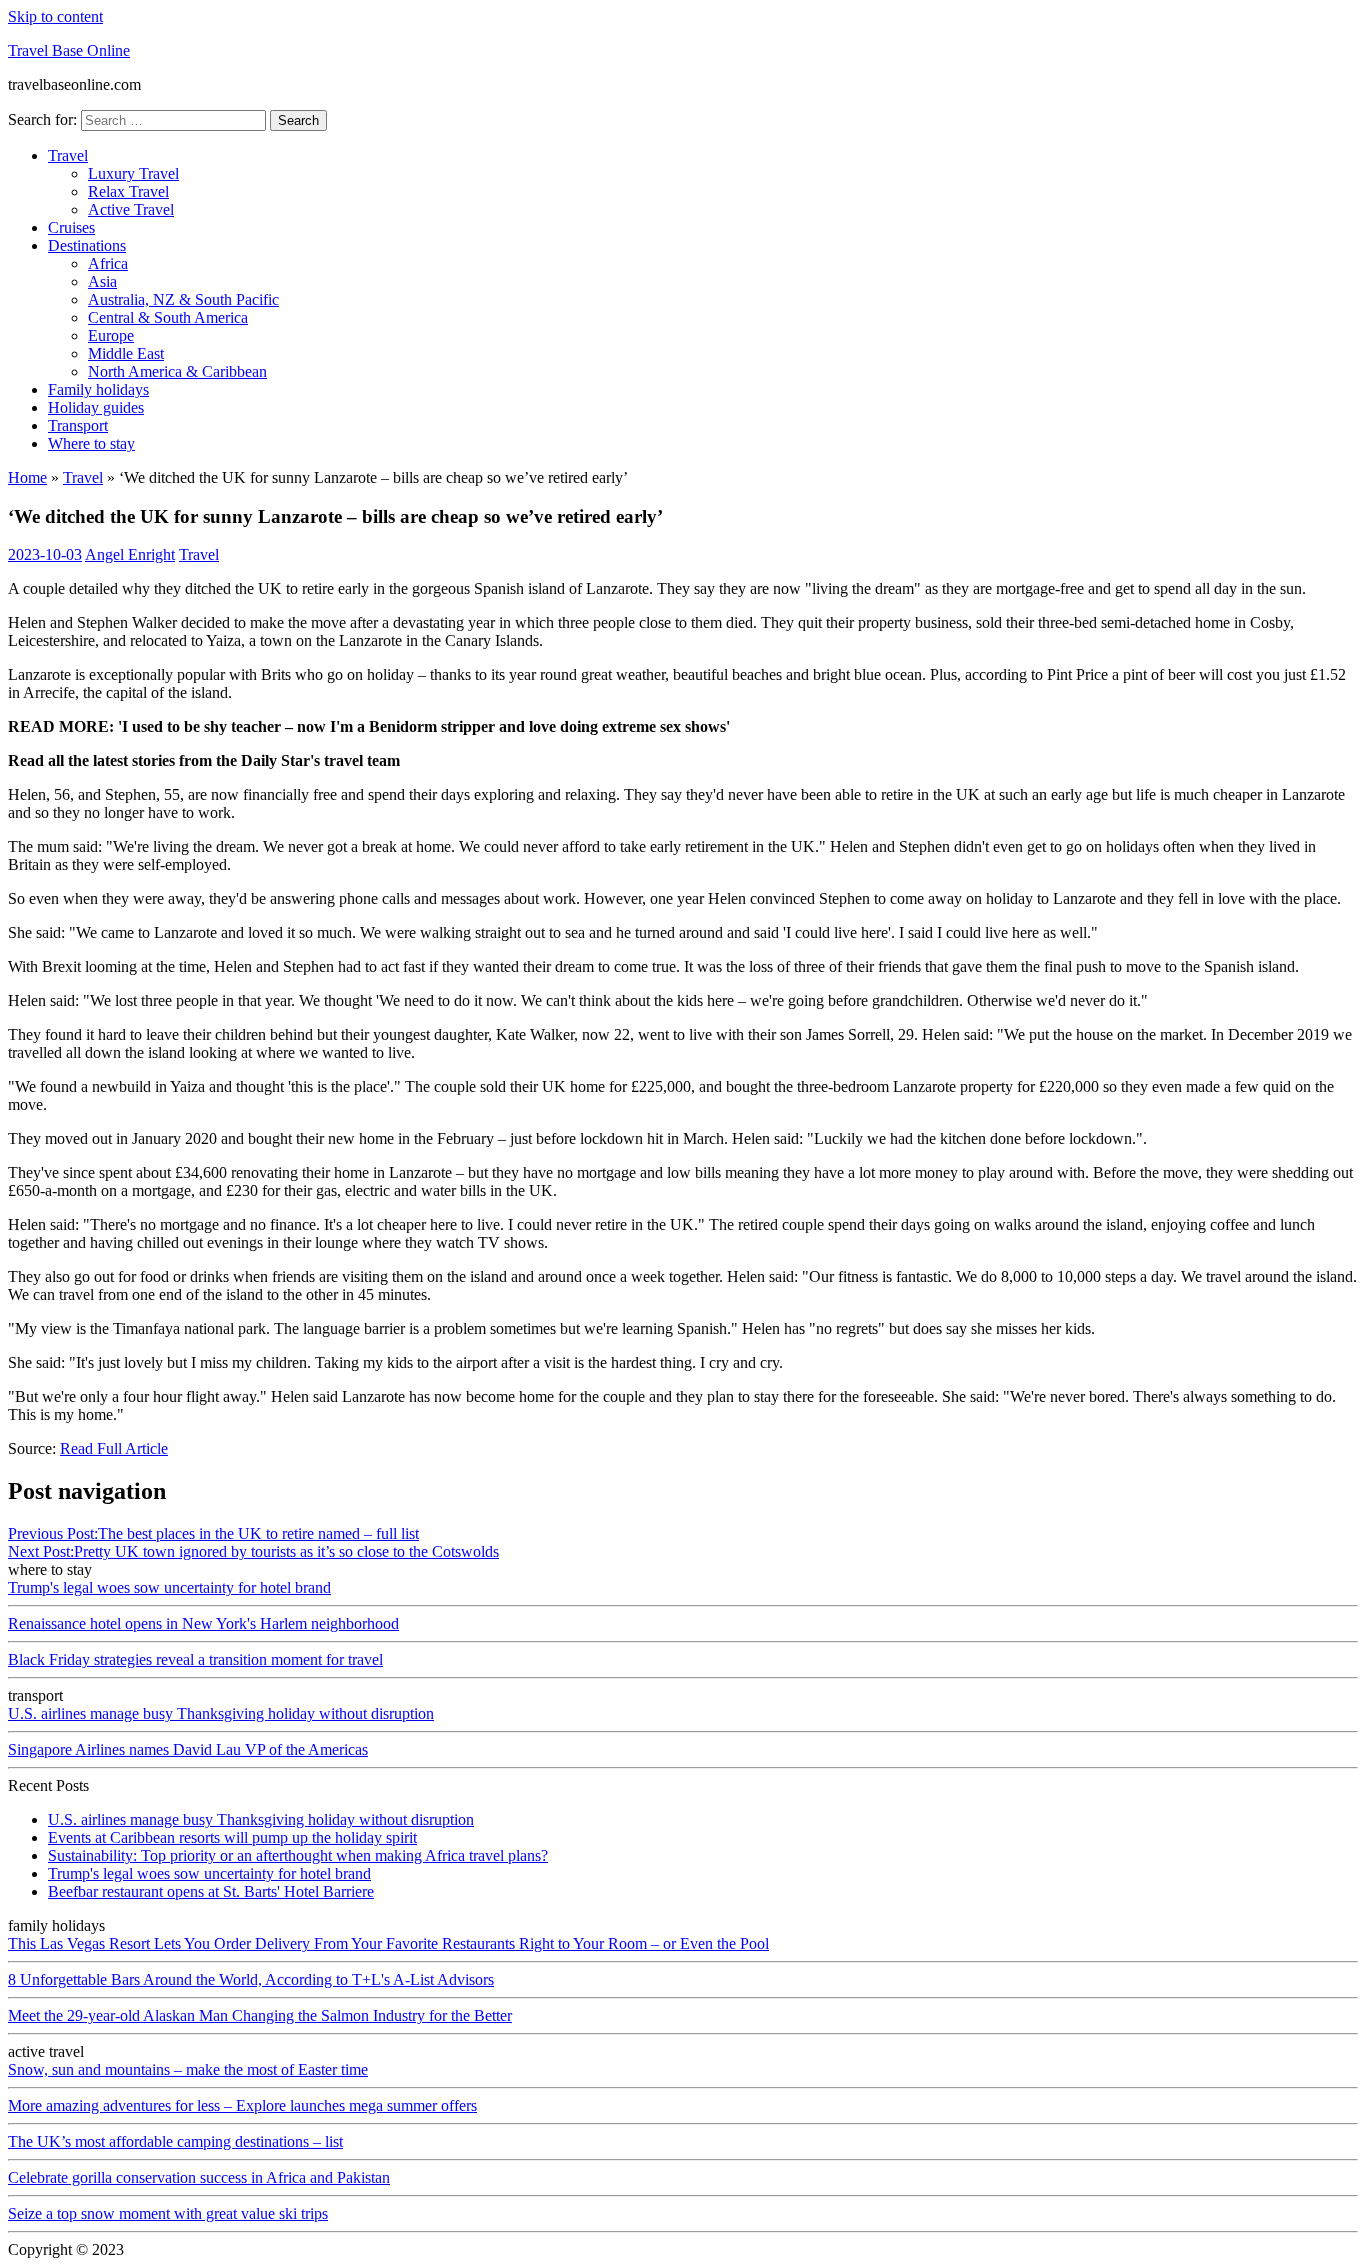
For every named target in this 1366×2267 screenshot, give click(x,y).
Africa (108, 263)
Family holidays (98, 389)
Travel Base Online (69, 50)
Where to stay (91, 443)
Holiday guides (96, 407)
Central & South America (168, 317)
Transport (78, 425)
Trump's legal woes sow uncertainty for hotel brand (169, 1587)
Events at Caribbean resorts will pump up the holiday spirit (232, 1837)
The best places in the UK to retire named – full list (213, 1533)
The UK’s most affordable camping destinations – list (175, 2141)
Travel (68, 155)
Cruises (71, 227)
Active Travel (131, 209)
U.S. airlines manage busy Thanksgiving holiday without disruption (221, 1713)
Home (27, 477)
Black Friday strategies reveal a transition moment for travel (195, 1659)
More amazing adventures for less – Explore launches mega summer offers (242, 2105)
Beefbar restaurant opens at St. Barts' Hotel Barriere (211, 1891)
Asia (102, 281)
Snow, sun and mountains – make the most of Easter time (188, 2069)
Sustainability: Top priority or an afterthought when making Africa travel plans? (298, 1855)
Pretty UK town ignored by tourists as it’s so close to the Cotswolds (253, 1551)
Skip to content (55, 16)
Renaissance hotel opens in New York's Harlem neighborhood (203, 1623)
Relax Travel (128, 191)
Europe (111, 335)
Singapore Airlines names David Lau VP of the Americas (188, 1749)
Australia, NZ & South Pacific (183, 299)
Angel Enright (130, 554)
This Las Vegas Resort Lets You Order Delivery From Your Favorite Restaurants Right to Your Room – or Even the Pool (388, 1943)
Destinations (87, 245)
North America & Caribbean (177, 371)
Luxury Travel (133, 173)
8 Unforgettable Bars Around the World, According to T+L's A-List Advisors (251, 1979)
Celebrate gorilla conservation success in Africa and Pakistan (199, 2177)
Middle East (126, 353)
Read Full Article (114, 1448)
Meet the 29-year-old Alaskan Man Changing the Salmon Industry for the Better (260, 2015)
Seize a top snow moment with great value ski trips (168, 2213)
